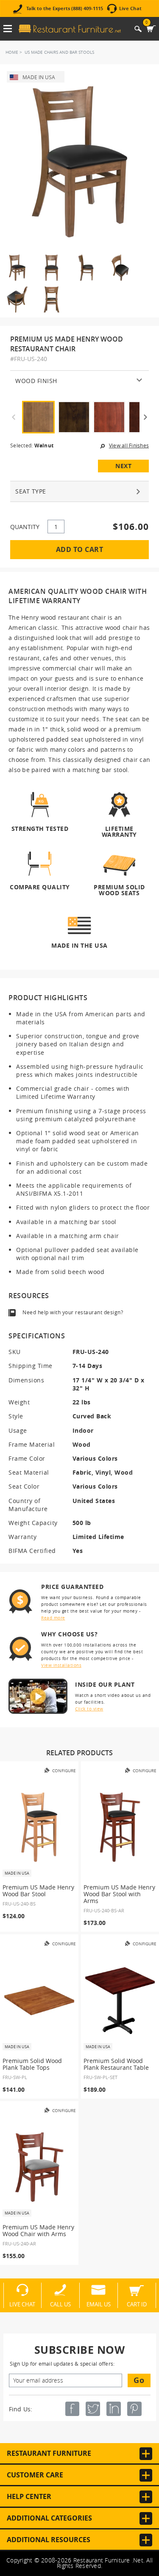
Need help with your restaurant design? (73, 1312)
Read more (53, 1618)
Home (12, 52)
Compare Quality (40, 887)
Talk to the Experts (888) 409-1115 (65, 9)
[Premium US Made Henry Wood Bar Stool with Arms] (120, 1827)
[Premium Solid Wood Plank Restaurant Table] (120, 2001)
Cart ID (137, 2304)
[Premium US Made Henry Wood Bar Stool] (39, 1827)
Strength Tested (40, 829)
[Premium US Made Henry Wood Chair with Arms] (39, 2167)
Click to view (89, 1709)
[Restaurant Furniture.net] (70, 29)
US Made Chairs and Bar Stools (59, 52)
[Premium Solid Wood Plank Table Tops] (39, 2001)
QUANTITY (25, 527)
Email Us (99, 2304)
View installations (61, 1665)
